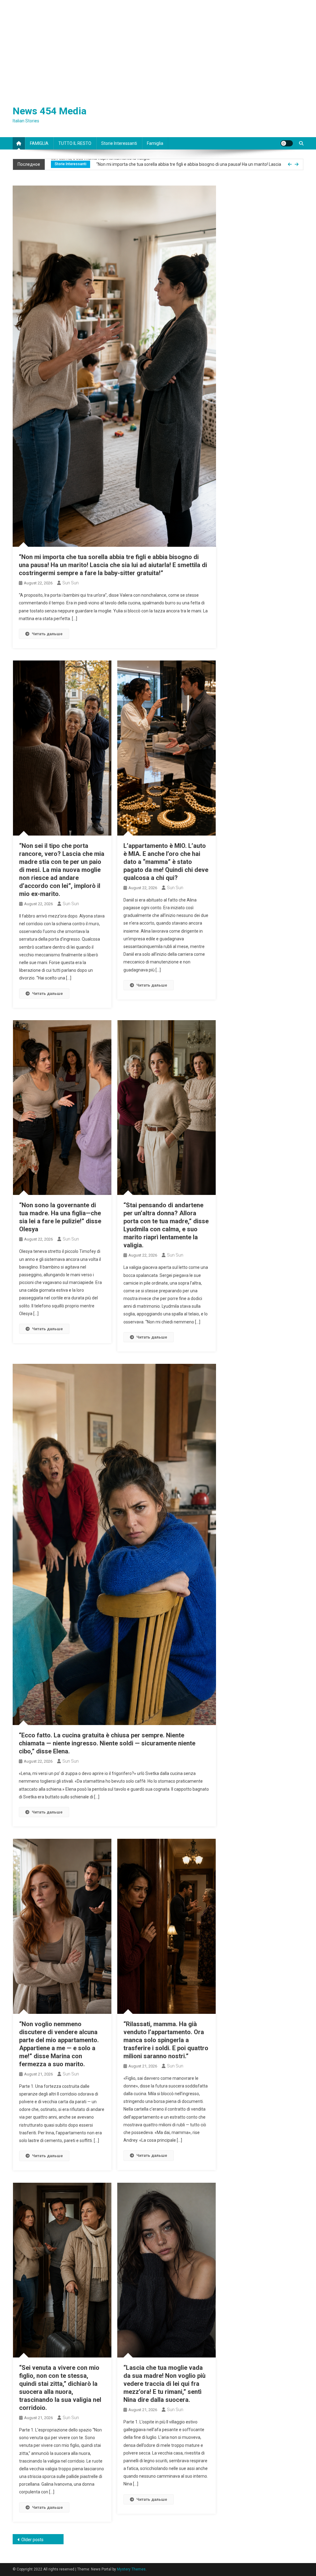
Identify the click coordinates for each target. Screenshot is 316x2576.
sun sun (71, 583)
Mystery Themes (131, 2569)
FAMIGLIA (39, 143)
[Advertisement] (158, 46)
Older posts (32, 2540)
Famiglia (155, 143)
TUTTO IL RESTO (75, 143)
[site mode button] (287, 143)
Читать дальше (47, 634)
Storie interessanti (119, 143)
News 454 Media (50, 111)
